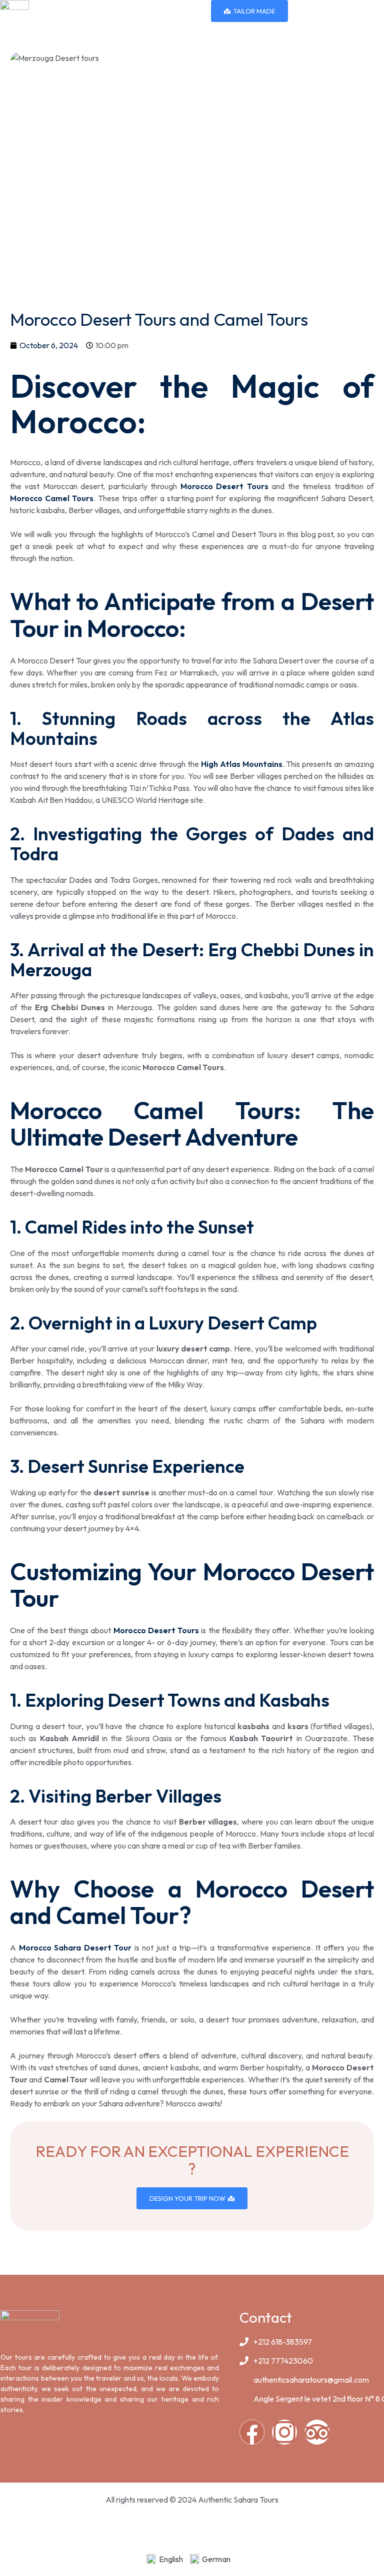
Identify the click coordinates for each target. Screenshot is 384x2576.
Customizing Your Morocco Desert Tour (192, 1585)
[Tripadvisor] (317, 2432)
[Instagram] (284, 2432)
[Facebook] (252, 2432)
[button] (376, 10)
